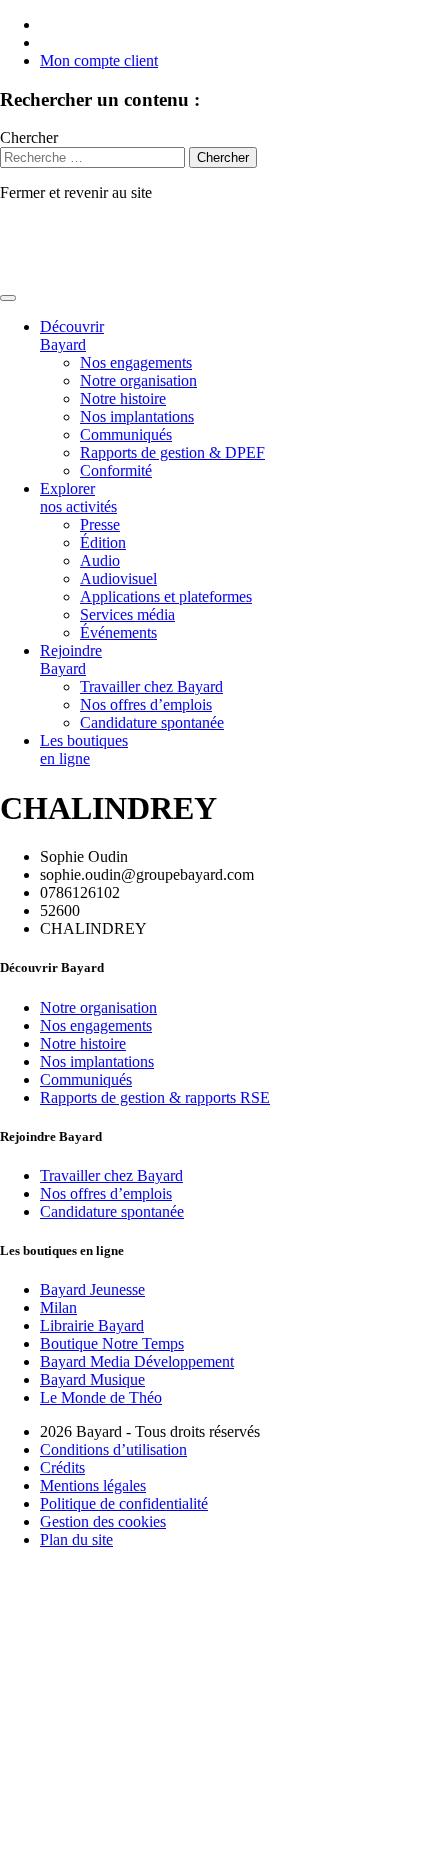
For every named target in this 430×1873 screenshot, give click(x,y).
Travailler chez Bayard (151, 686)
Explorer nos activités (78, 497)
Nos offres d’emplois (146, 704)
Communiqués (126, 434)
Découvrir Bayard (72, 335)
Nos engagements (136, 362)
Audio (100, 560)
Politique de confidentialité (124, 1503)
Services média (127, 614)
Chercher (29, 137)
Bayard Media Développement (137, 1361)
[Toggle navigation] (8, 298)
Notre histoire (123, 398)
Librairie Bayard (92, 1325)
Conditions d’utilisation (113, 1449)
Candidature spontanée (152, 722)
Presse (100, 524)
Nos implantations (137, 416)
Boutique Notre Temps (112, 1343)
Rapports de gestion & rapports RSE (155, 1097)
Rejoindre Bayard (71, 659)
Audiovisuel (118, 578)
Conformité (116, 470)
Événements (118, 632)
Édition (103, 542)
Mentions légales (93, 1485)
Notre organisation (138, 380)
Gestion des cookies (103, 1521)
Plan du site (76, 1539)
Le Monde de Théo (101, 1397)
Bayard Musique (92, 1379)
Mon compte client (99, 60)
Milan (58, 1307)
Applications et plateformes (166, 596)
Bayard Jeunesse (92, 1289)
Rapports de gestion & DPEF (172, 452)
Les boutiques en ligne (84, 749)
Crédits (62, 1467)
